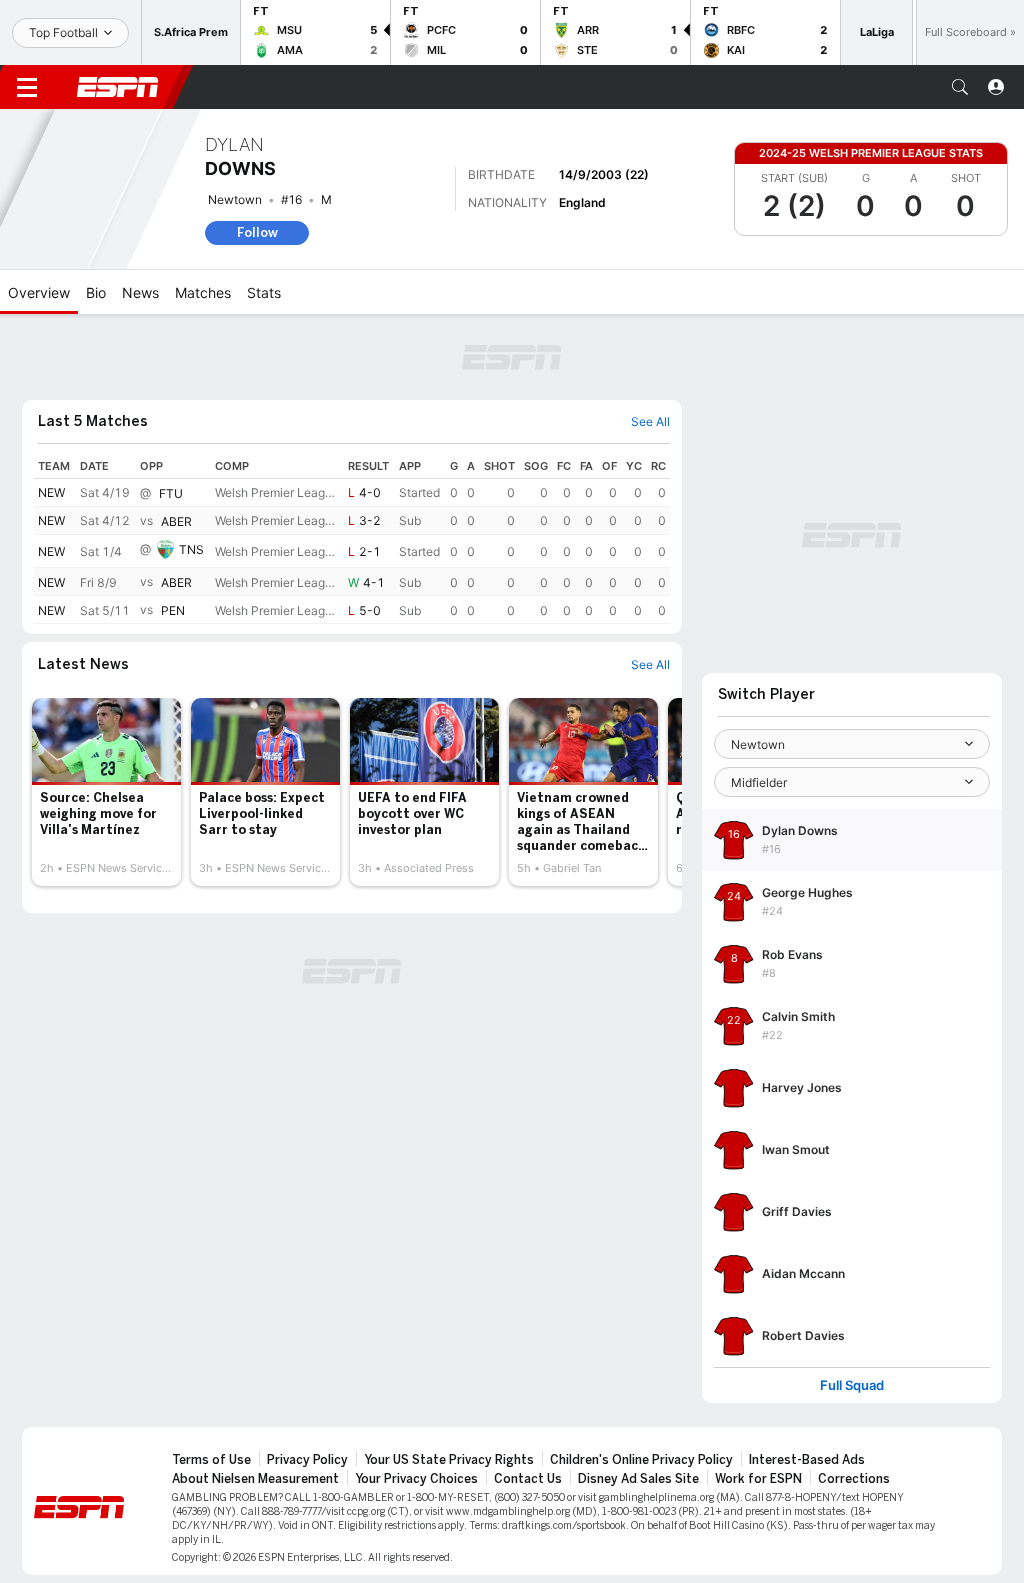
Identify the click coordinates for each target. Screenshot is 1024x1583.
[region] (352, 539)
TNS (191, 549)
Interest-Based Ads (807, 1460)
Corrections (854, 1479)
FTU (171, 493)
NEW (51, 492)
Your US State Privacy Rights (449, 1460)
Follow (257, 232)
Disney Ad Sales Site (638, 1479)
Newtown (235, 199)
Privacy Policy (307, 1460)
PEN (173, 610)
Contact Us (528, 1479)
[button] (960, 87)
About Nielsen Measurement (255, 1479)
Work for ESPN (758, 1479)
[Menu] (27, 87)
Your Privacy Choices (416, 1479)
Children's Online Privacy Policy (641, 1460)
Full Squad (852, 1385)
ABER (176, 521)
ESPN (118, 87)
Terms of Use (211, 1460)
